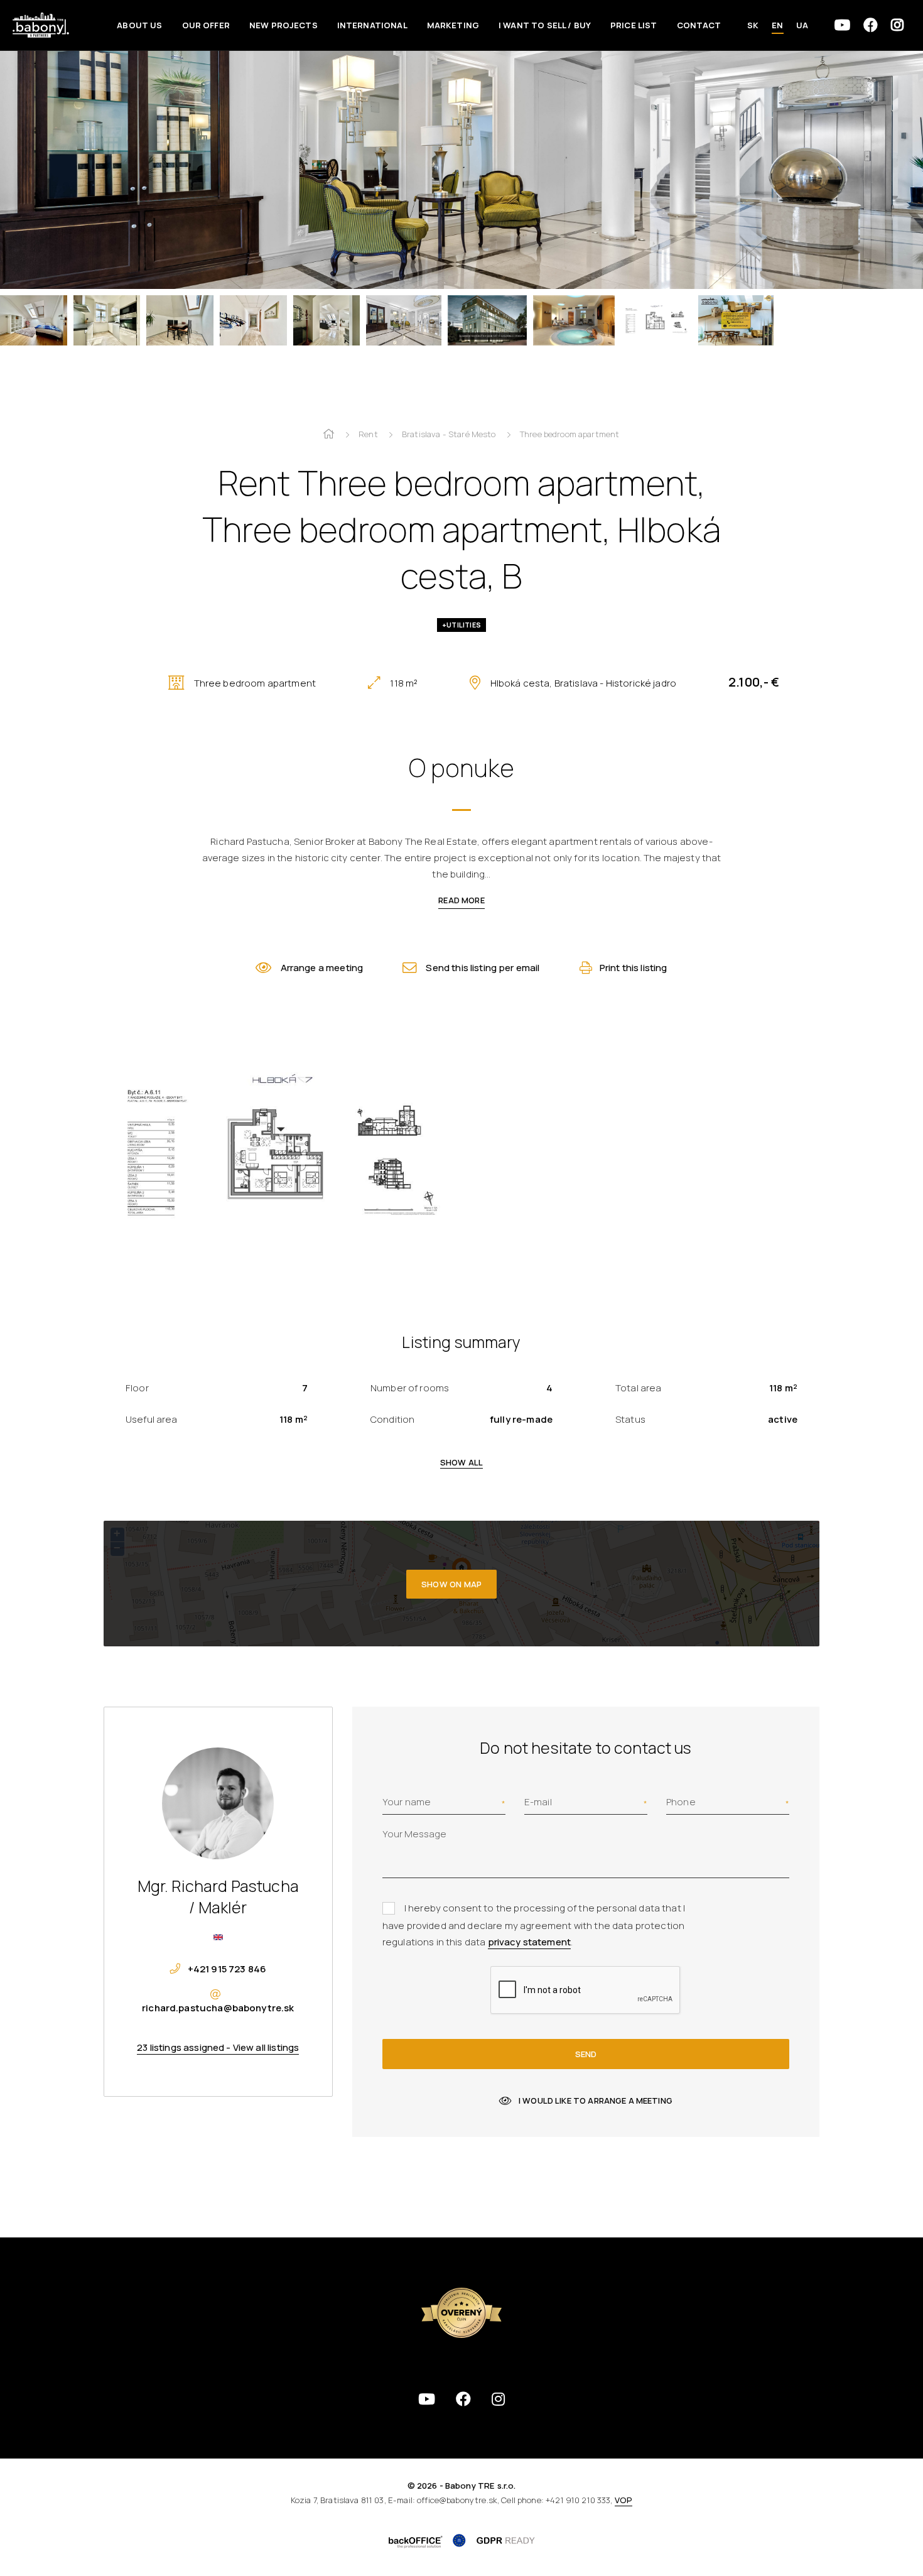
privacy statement (530, 1942)
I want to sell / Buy (545, 25)
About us (139, 25)
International (372, 25)
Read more (461, 900)
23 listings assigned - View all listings (218, 2047)
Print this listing (634, 968)
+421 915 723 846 (227, 1969)
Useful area (152, 1419)
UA (802, 25)
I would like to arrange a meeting (596, 2100)
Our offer (206, 25)
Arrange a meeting (322, 968)
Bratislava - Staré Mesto (449, 434)
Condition (392, 1419)
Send (586, 2054)
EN (777, 25)
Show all (462, 1462)
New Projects (283, 25)
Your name (407, 1802)
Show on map (451, 1584)
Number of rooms (410, 1388)
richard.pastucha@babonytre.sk (218, 2008)
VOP (623, 2500)
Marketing (453, 25)
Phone (681, 1802)
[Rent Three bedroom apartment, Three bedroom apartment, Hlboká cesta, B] (462, 163)
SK (753, 25)
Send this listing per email (483, 968)
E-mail (538, 1802)
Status (630, 1419)
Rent (368, 434)
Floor (137, 1388)
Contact (699, 25)
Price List (634, 25)
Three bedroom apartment (569, 434)
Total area (639, 1388)
